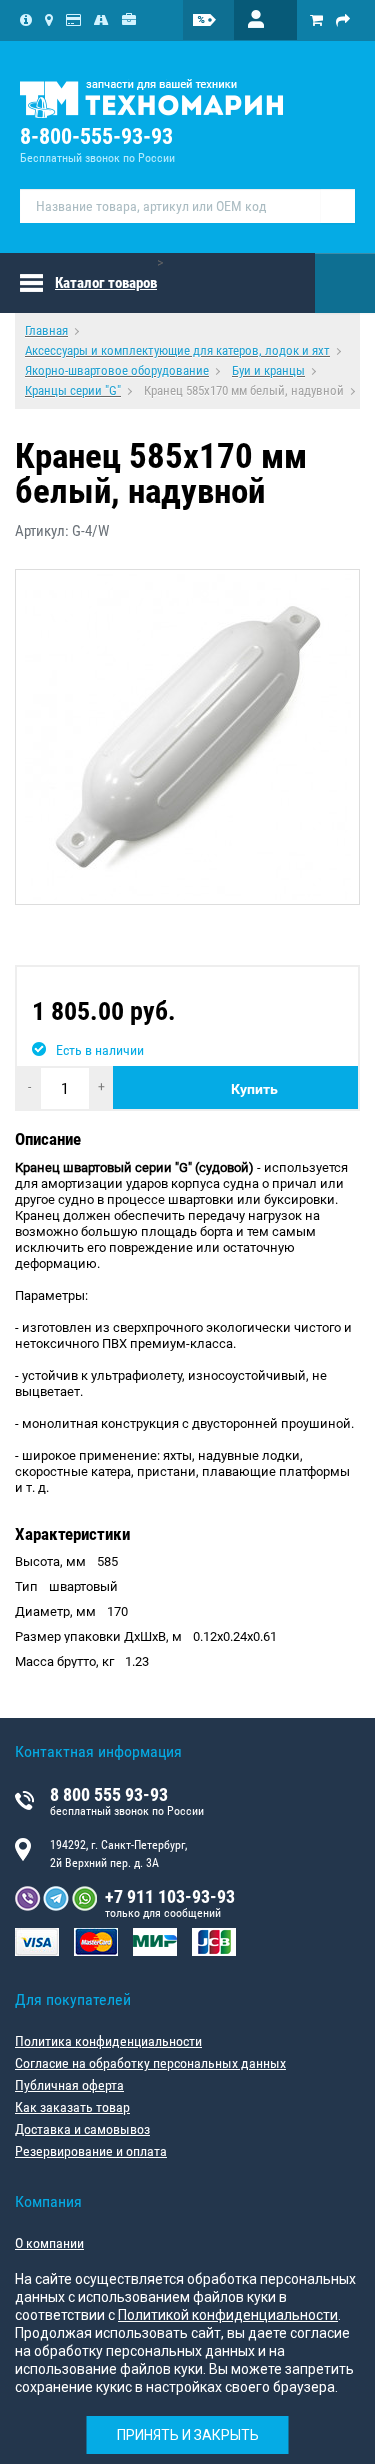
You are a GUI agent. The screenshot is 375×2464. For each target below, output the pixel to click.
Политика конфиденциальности (108, 2041)
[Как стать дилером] (129, 20)
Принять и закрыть (188, 2435)
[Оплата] (73, 20)
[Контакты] (49, 20)
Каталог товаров (106, 283)
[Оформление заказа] (343, 20)
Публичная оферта (69, 2085)
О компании (49, 2243)
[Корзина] (316, 20)
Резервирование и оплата (91, 2151)
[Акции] (217, 20)
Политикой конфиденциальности (228, 2315)
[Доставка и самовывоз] (101, 20)
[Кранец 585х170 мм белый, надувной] (187, 737)
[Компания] (26, 20)
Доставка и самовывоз (82, 2129)
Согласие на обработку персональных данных (150, 2063)
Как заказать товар (72, 2107)
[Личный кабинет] (265, 20)
